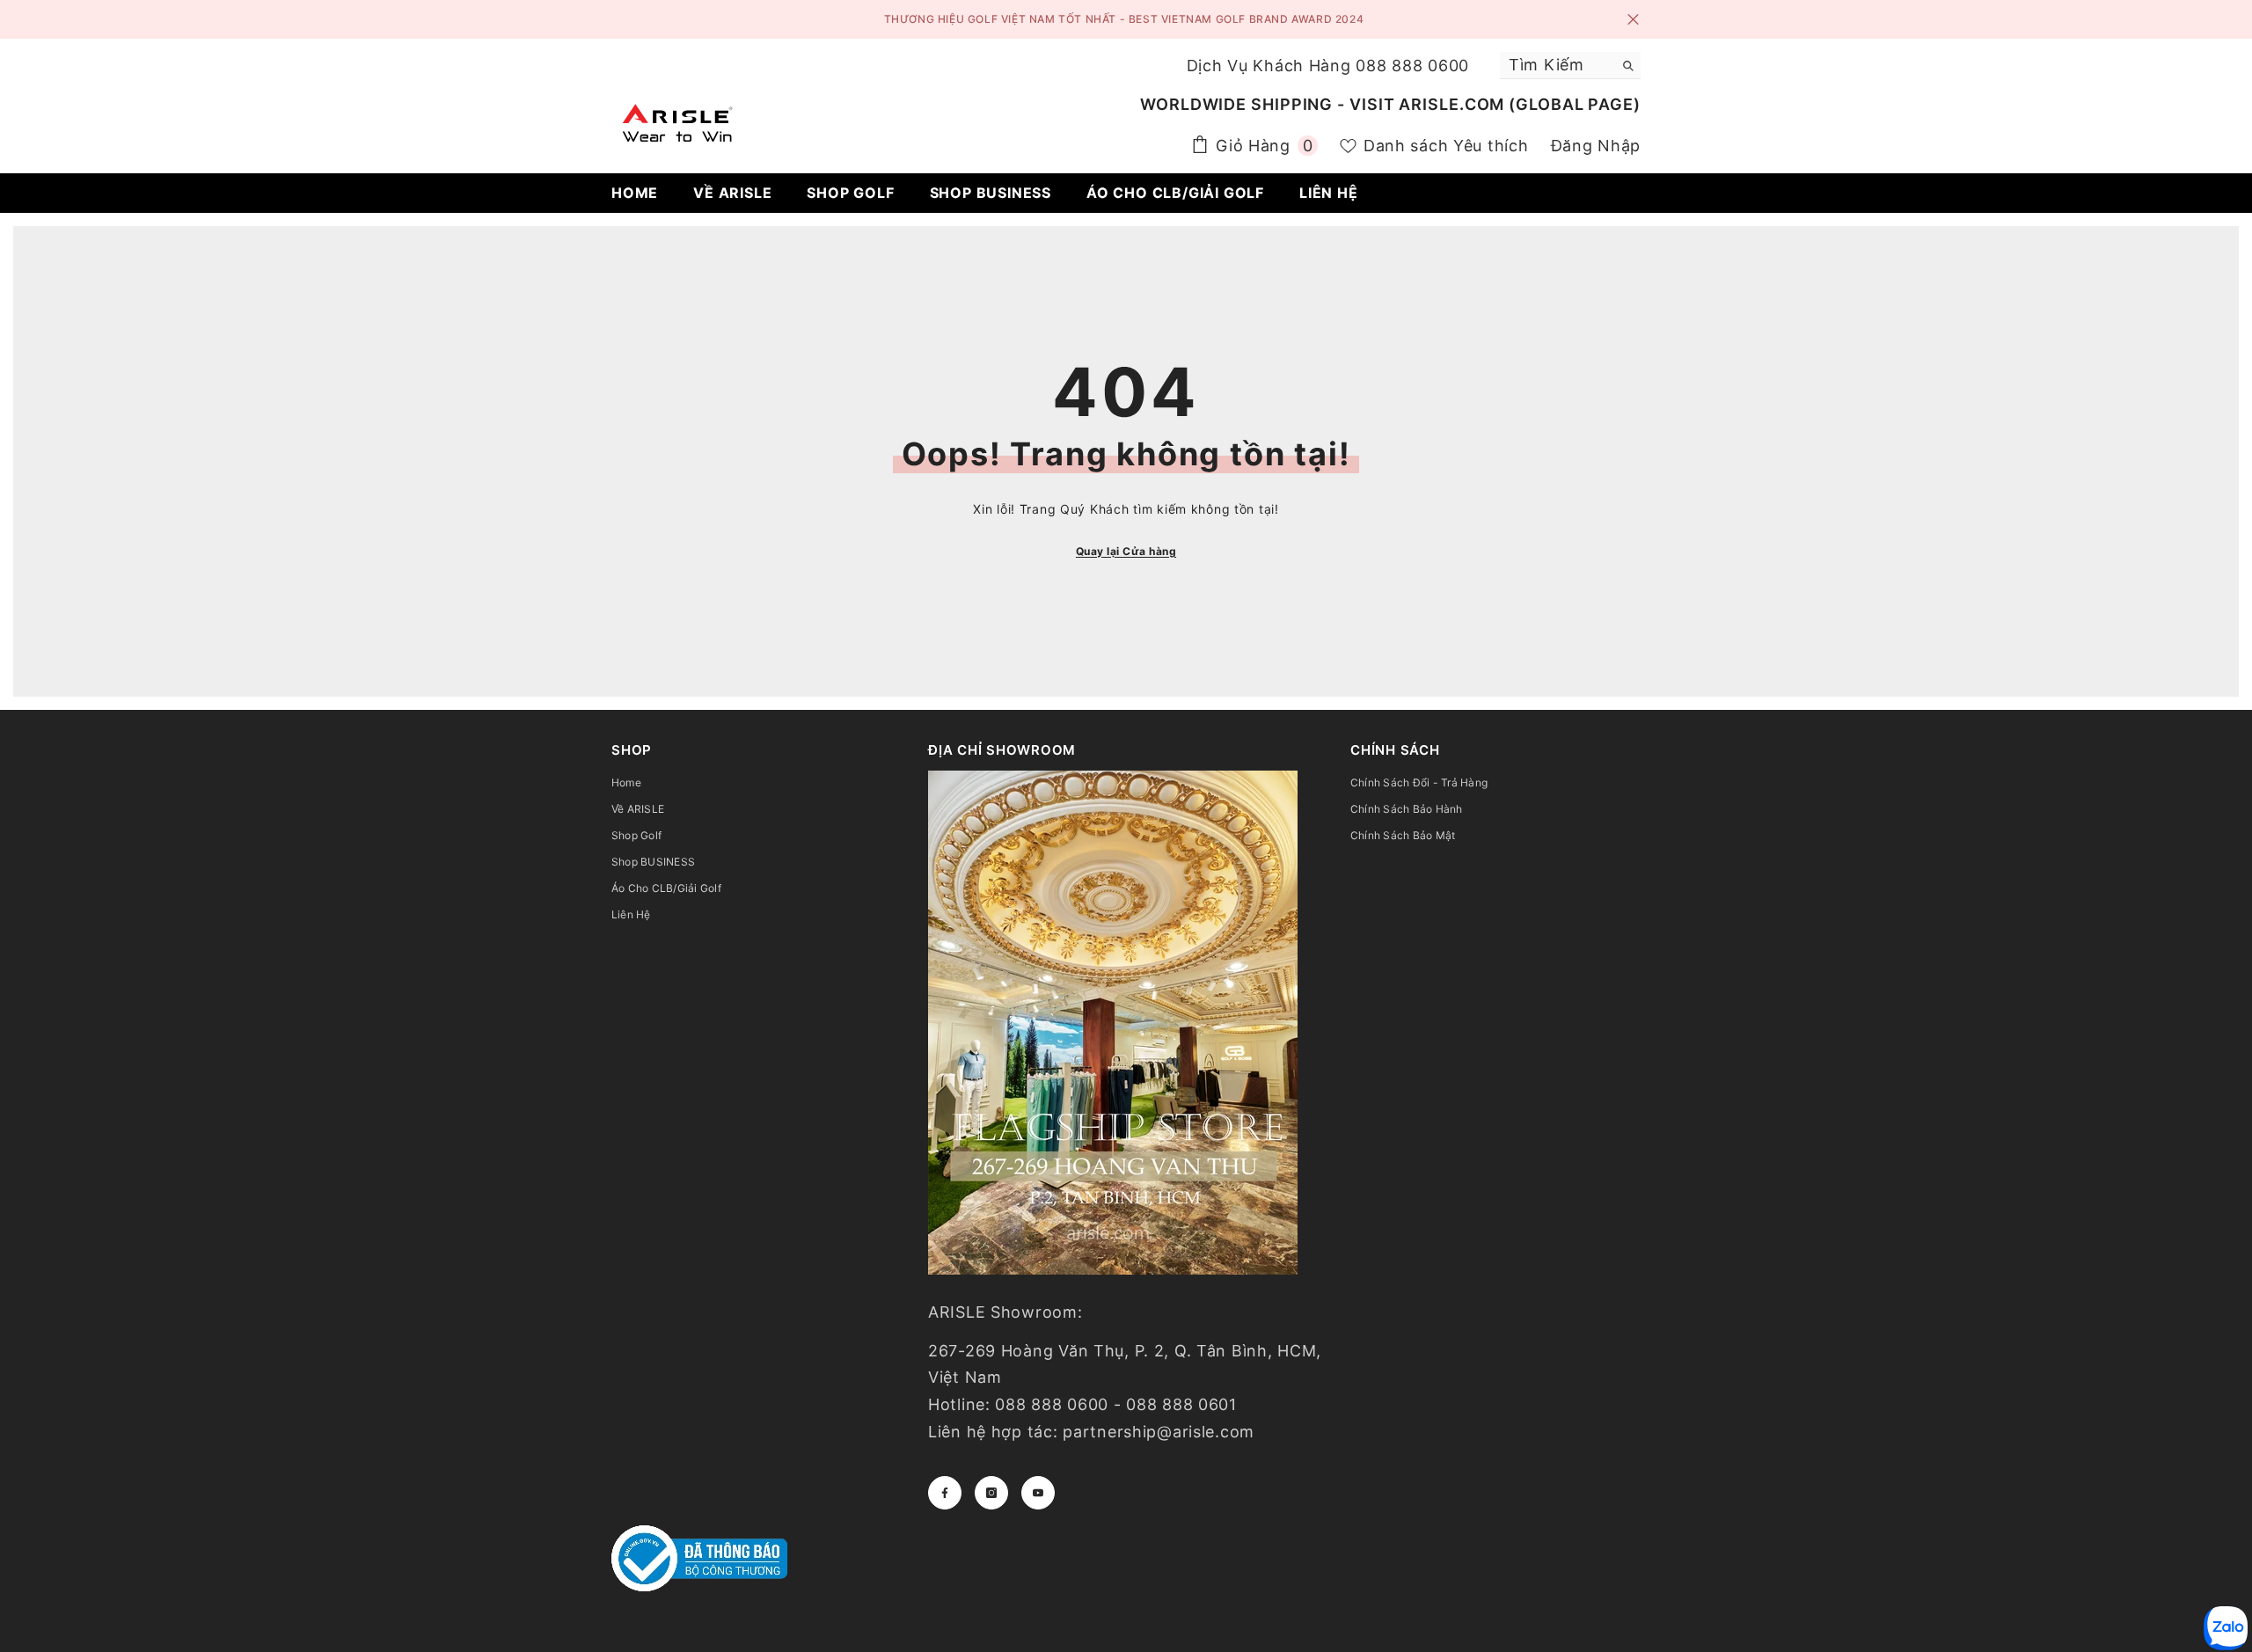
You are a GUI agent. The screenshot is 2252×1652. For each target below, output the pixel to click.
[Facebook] (945, 1493)
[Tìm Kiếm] (1570, 66)
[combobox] (1557, 65)
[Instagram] (991, 1493)
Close (1633, 20)
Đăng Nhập (1596, 146)
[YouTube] (1038, 1493)
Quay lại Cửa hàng (1126, 551)
